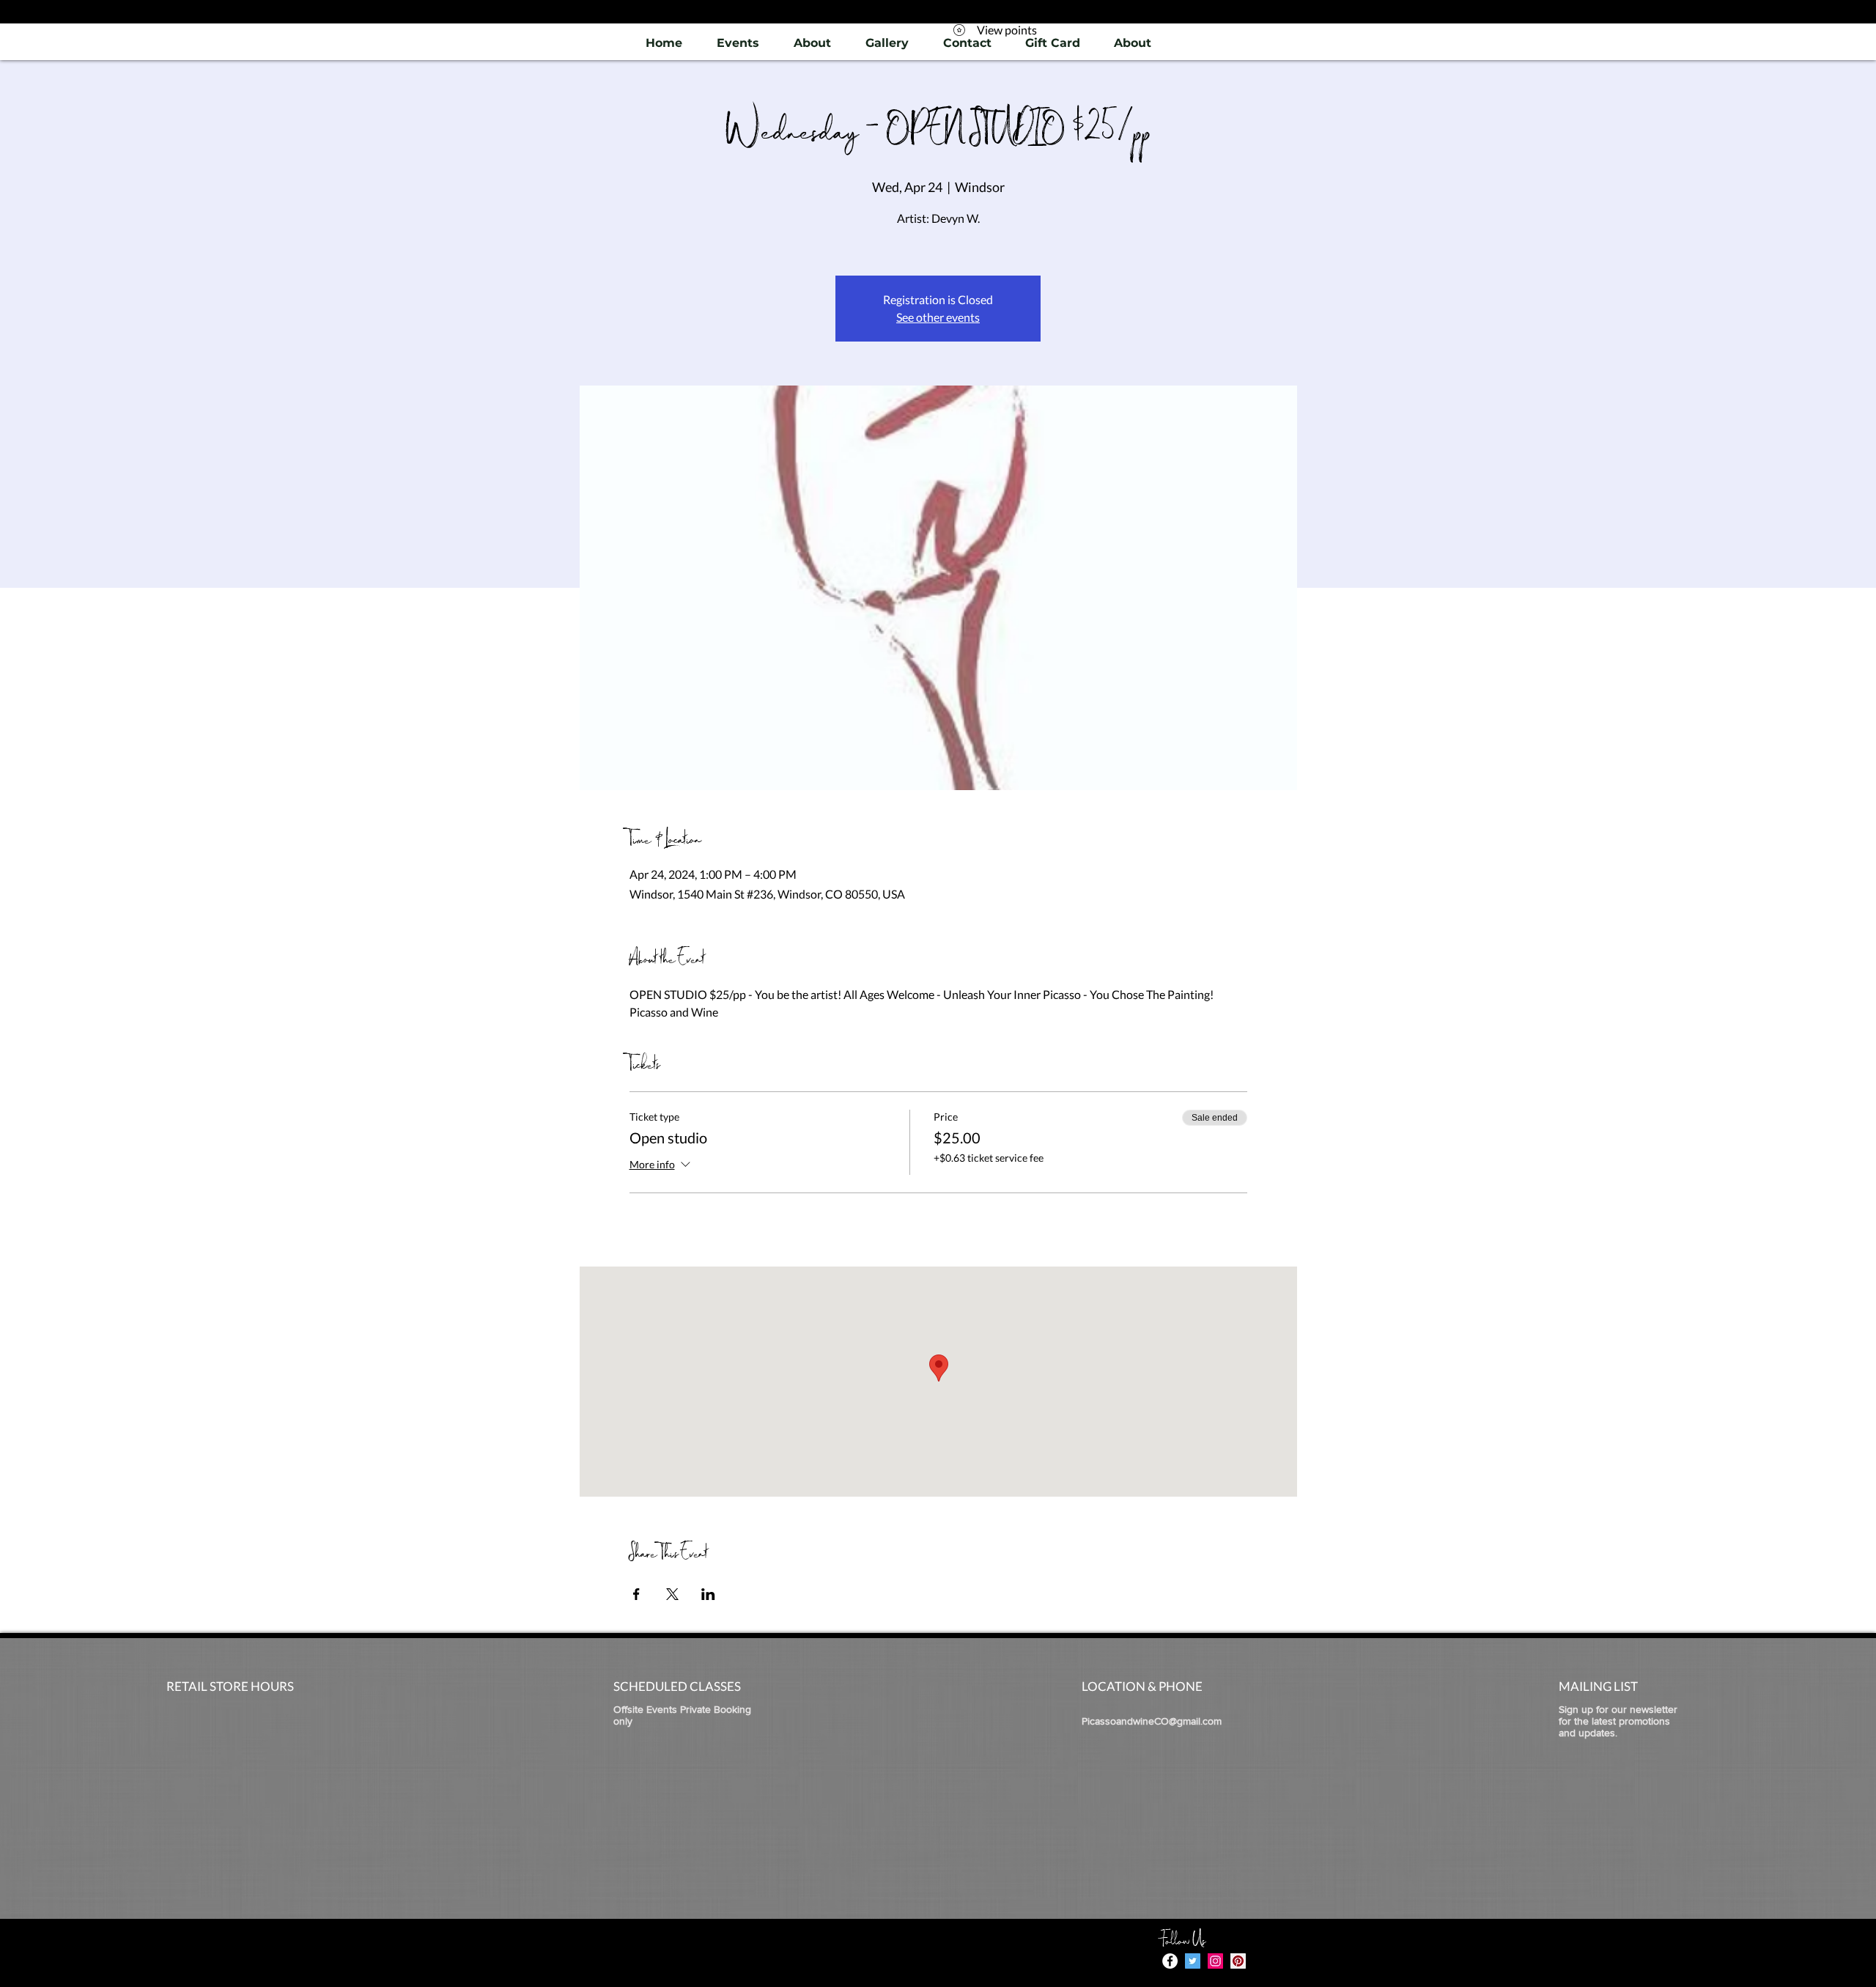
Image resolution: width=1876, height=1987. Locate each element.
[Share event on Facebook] (636, 1594)
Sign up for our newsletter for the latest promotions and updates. (1618, 1721)
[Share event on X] (672, 1594)
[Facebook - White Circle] (1170, 1961)
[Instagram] (1215, 1961)
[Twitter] (1193, 1961)
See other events (938, 317)
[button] (887, 43)
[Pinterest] (1238, 1961)
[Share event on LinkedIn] (708, 1594)
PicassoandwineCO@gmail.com (1152, 1721)
